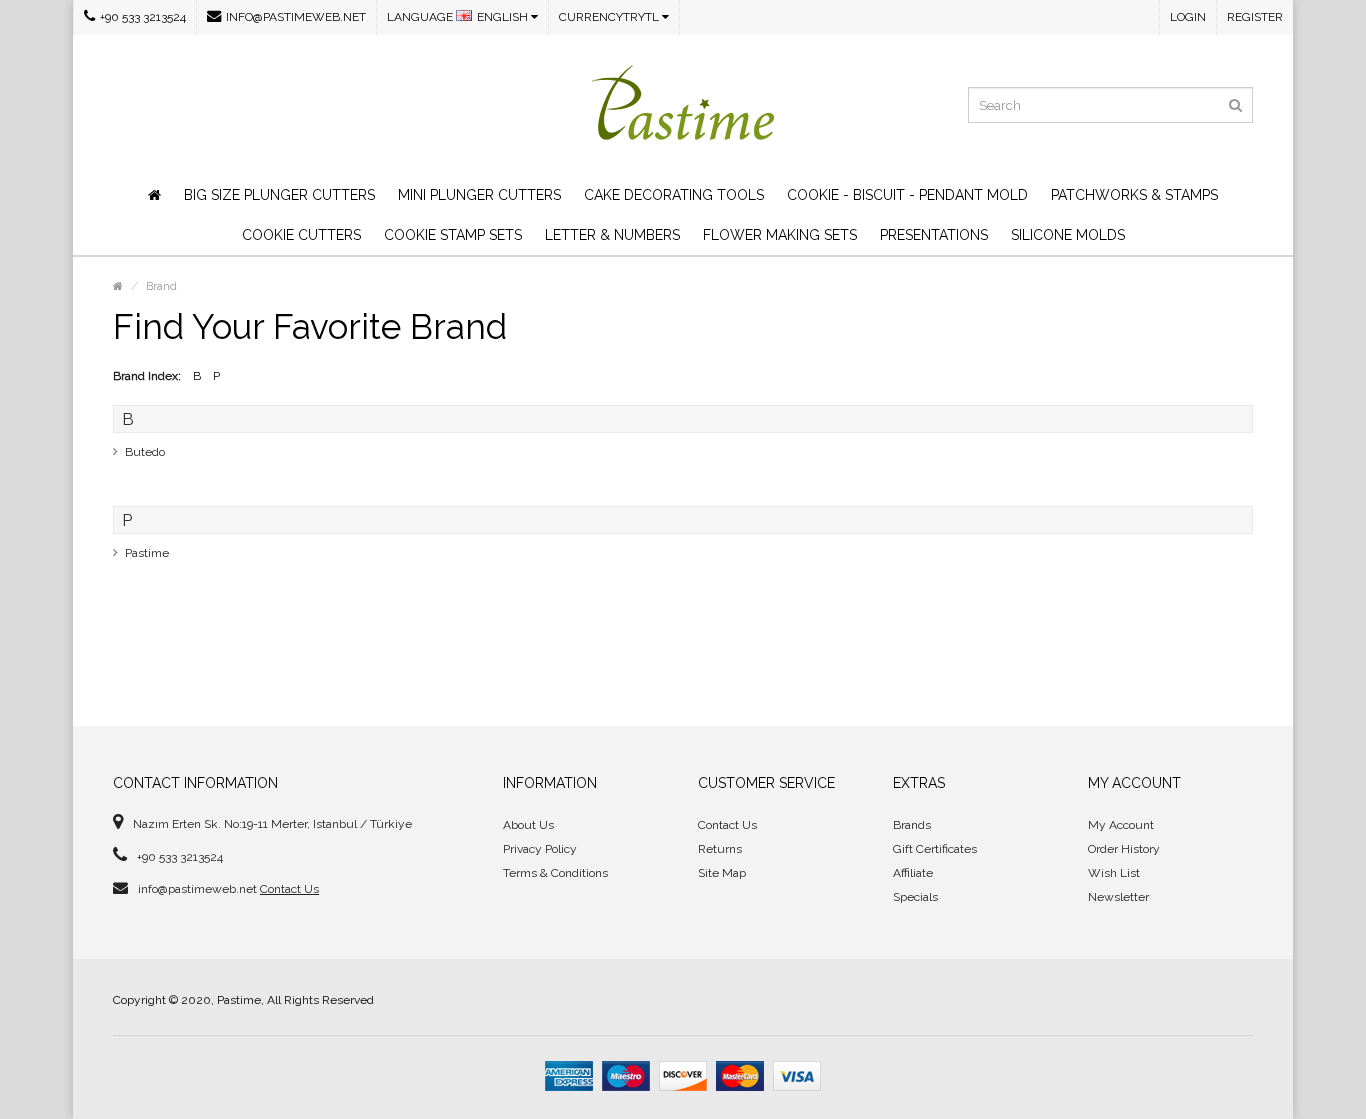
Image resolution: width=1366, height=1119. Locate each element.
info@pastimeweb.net (296, 17)
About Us (528, 825)
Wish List (1114, 873)
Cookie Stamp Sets (453, 235)
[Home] (154, 195)
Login (1188, 17)
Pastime (147, 553)
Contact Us (289, 889)
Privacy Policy (540, 849)
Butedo (145, 452)
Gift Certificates (935, 849)
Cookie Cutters (301, 235)
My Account (1121, 825)
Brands (912, 825)
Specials (915, 897)
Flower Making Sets (780, 235)
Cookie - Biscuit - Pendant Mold (907, 195)
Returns (720, 849)
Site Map (722, 873)
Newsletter (1118, 897)
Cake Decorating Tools (674, 195)
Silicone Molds (1068, 235)
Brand (161, 286)
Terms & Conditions (555, 873)
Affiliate (913, 873)
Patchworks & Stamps (1134, 195)
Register (1255, 17)
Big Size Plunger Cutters (279, 195)
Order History (1124, 849)
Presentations (934, 235)
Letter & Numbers (612, 235)
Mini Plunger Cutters (479, 195)
